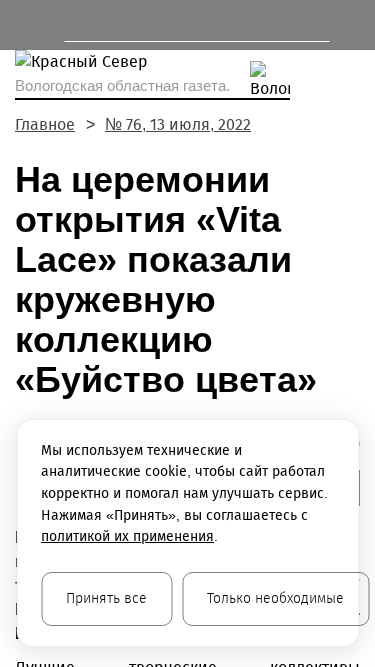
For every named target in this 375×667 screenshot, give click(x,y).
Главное (45, 124)
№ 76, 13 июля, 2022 (178, 124)
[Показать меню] (24, 25)
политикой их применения (127, 536)
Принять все (106, 598)
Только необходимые (275, 598)
